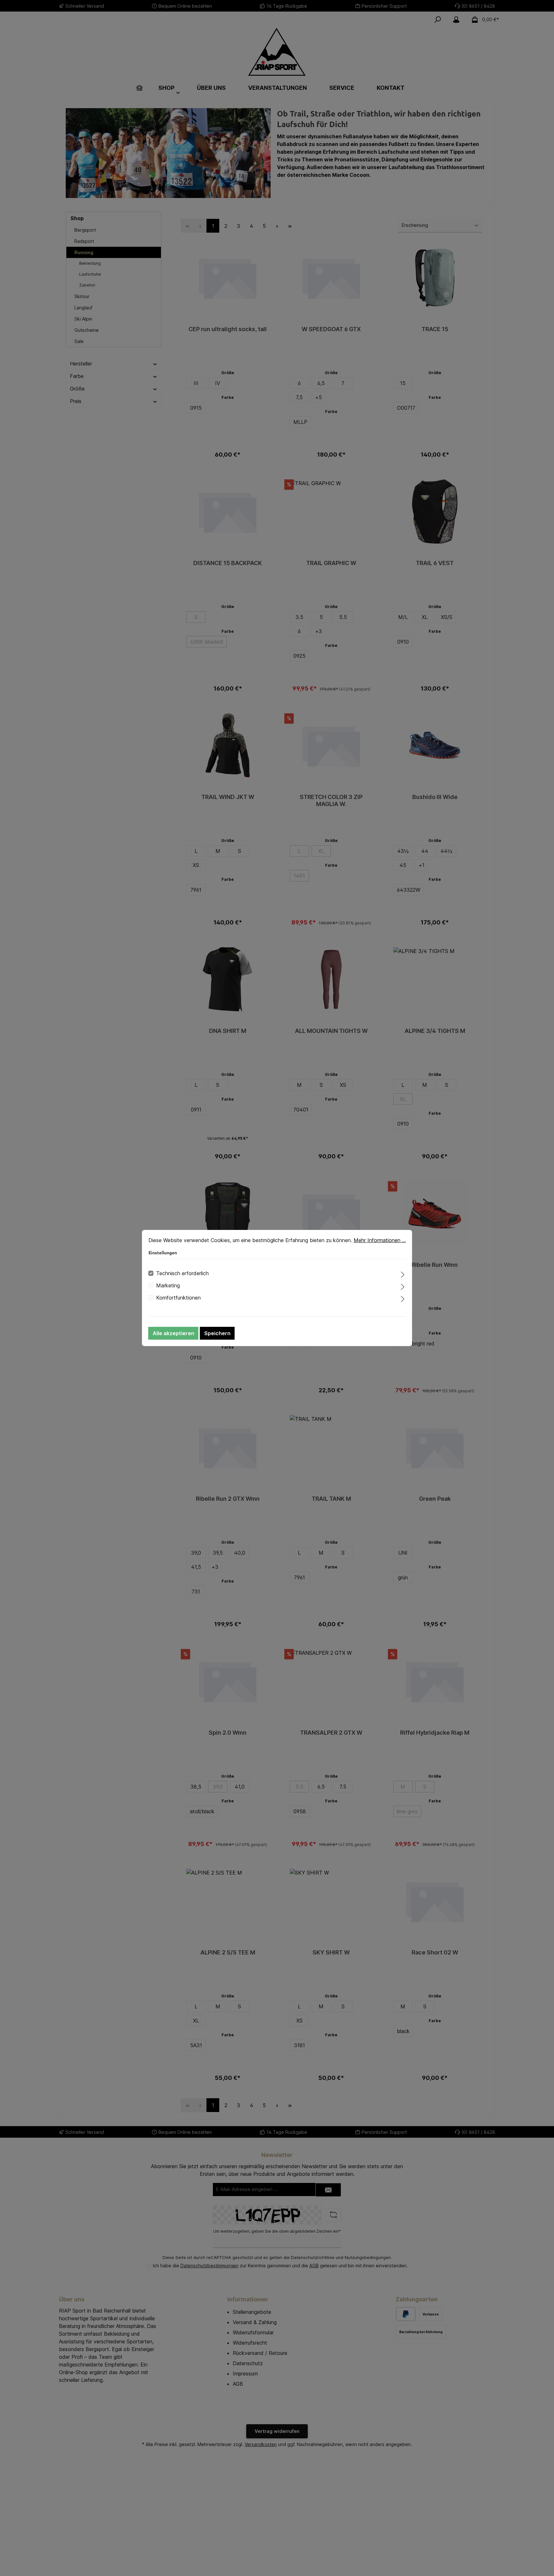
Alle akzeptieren (173, 1333)
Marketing (168, 1285)
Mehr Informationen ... (380, 1240)
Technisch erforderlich (182, 1273)
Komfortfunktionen (178, 1298)
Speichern (217, 1333)
